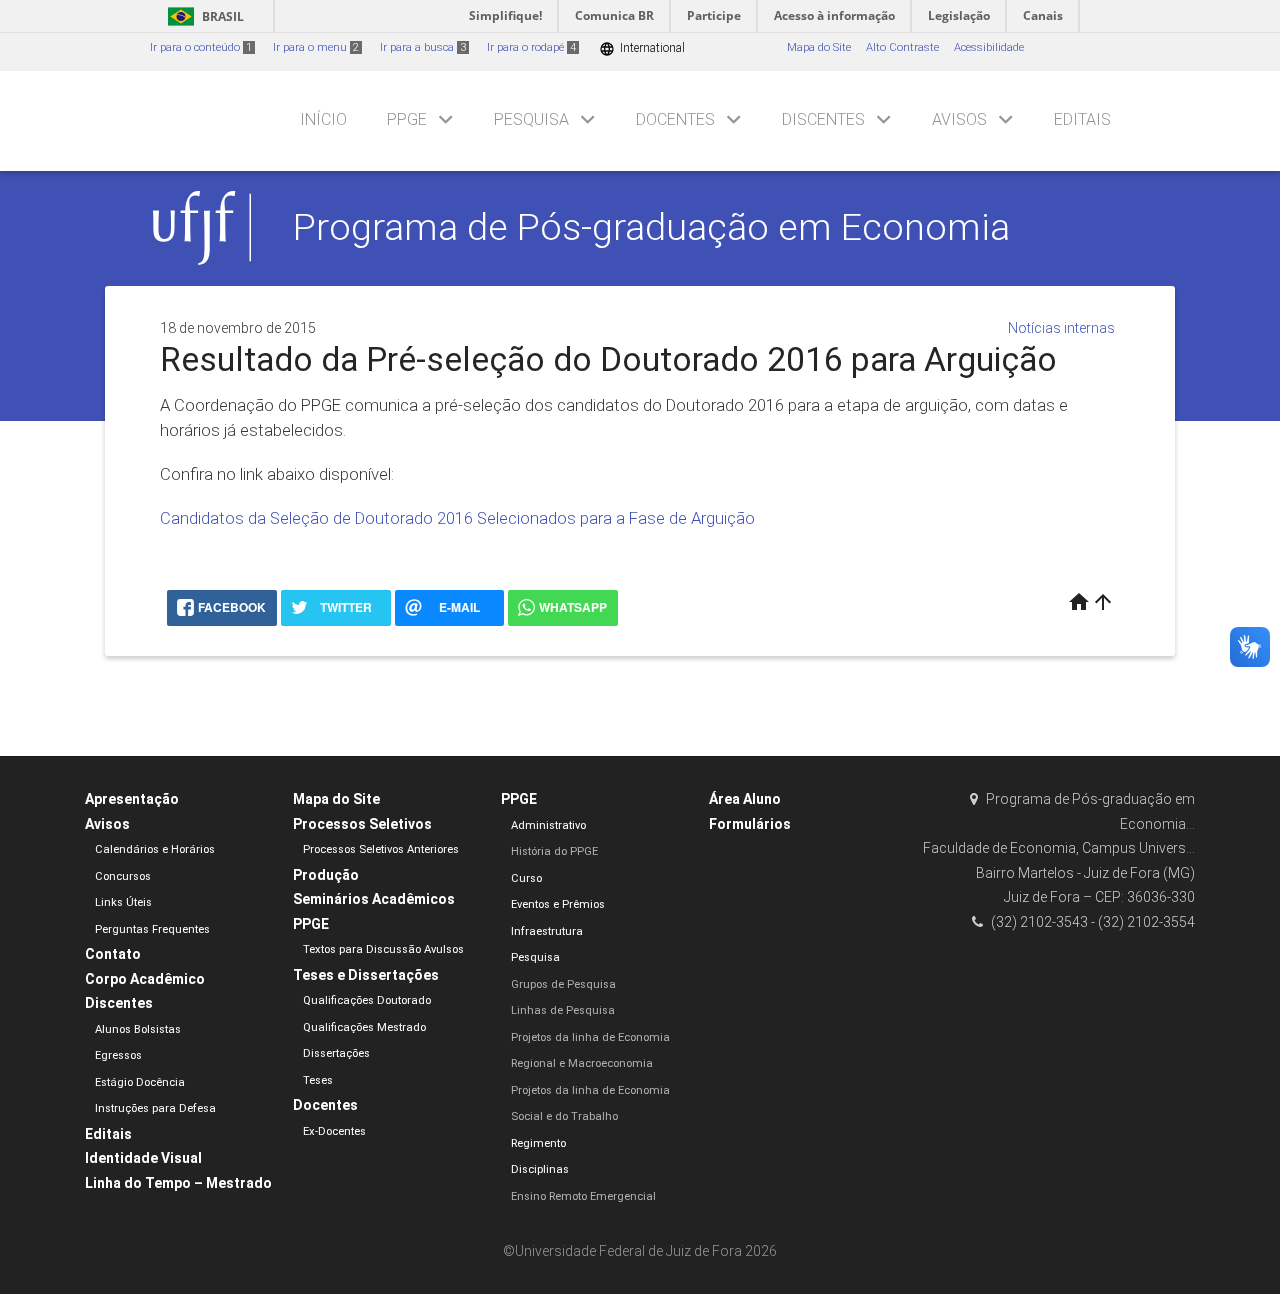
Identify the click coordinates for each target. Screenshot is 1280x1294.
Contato (113, 954)
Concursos (123, 876)
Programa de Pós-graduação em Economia (651, 227)
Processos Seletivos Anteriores (381, 849)
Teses (318, 1080)
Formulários (750, 824)
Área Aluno (745, 799)
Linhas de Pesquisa (563, 1010)
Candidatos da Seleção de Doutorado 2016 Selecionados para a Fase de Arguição (457, 518)
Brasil (202, 16)
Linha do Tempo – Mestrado (178, 1183)
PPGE (407, 119)
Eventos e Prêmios (558, 904)
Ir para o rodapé (531, 47)
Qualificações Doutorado (367, 1000)
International (642, 48)
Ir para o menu (316, 47)
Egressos (118, 1055)
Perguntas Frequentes (152, 929)
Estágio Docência (140, 1082)
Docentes (675, 119)
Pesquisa (531, 119)
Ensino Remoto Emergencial (583, 1196)
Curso (526, 878)
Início (323, 119)
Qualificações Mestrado (364, 1027)
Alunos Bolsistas (138, 1029)
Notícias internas (1061, 328)
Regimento (538, 1143)
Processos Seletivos (362, 824)
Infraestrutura (547, 931)
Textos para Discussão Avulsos (383, 949)
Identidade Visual (143, 1158)
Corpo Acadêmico (145, 979)
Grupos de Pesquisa (563, 984)
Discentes (823, 119)
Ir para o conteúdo (201, 47)
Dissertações (336, 1053)
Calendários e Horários (155, 849)
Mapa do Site (819, 47)
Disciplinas (540, 1169)
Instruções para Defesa (155, 1108)
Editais (1082, 119)
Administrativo (548, 825)
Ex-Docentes (334, 1131)
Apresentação (132, 799)
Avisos (959, 119)
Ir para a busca (423, 47)
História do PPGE (554, 851)
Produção (326, 875)
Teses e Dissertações (366, 975)
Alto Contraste (902, 47)
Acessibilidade (989, 47)
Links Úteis (123, 902)
